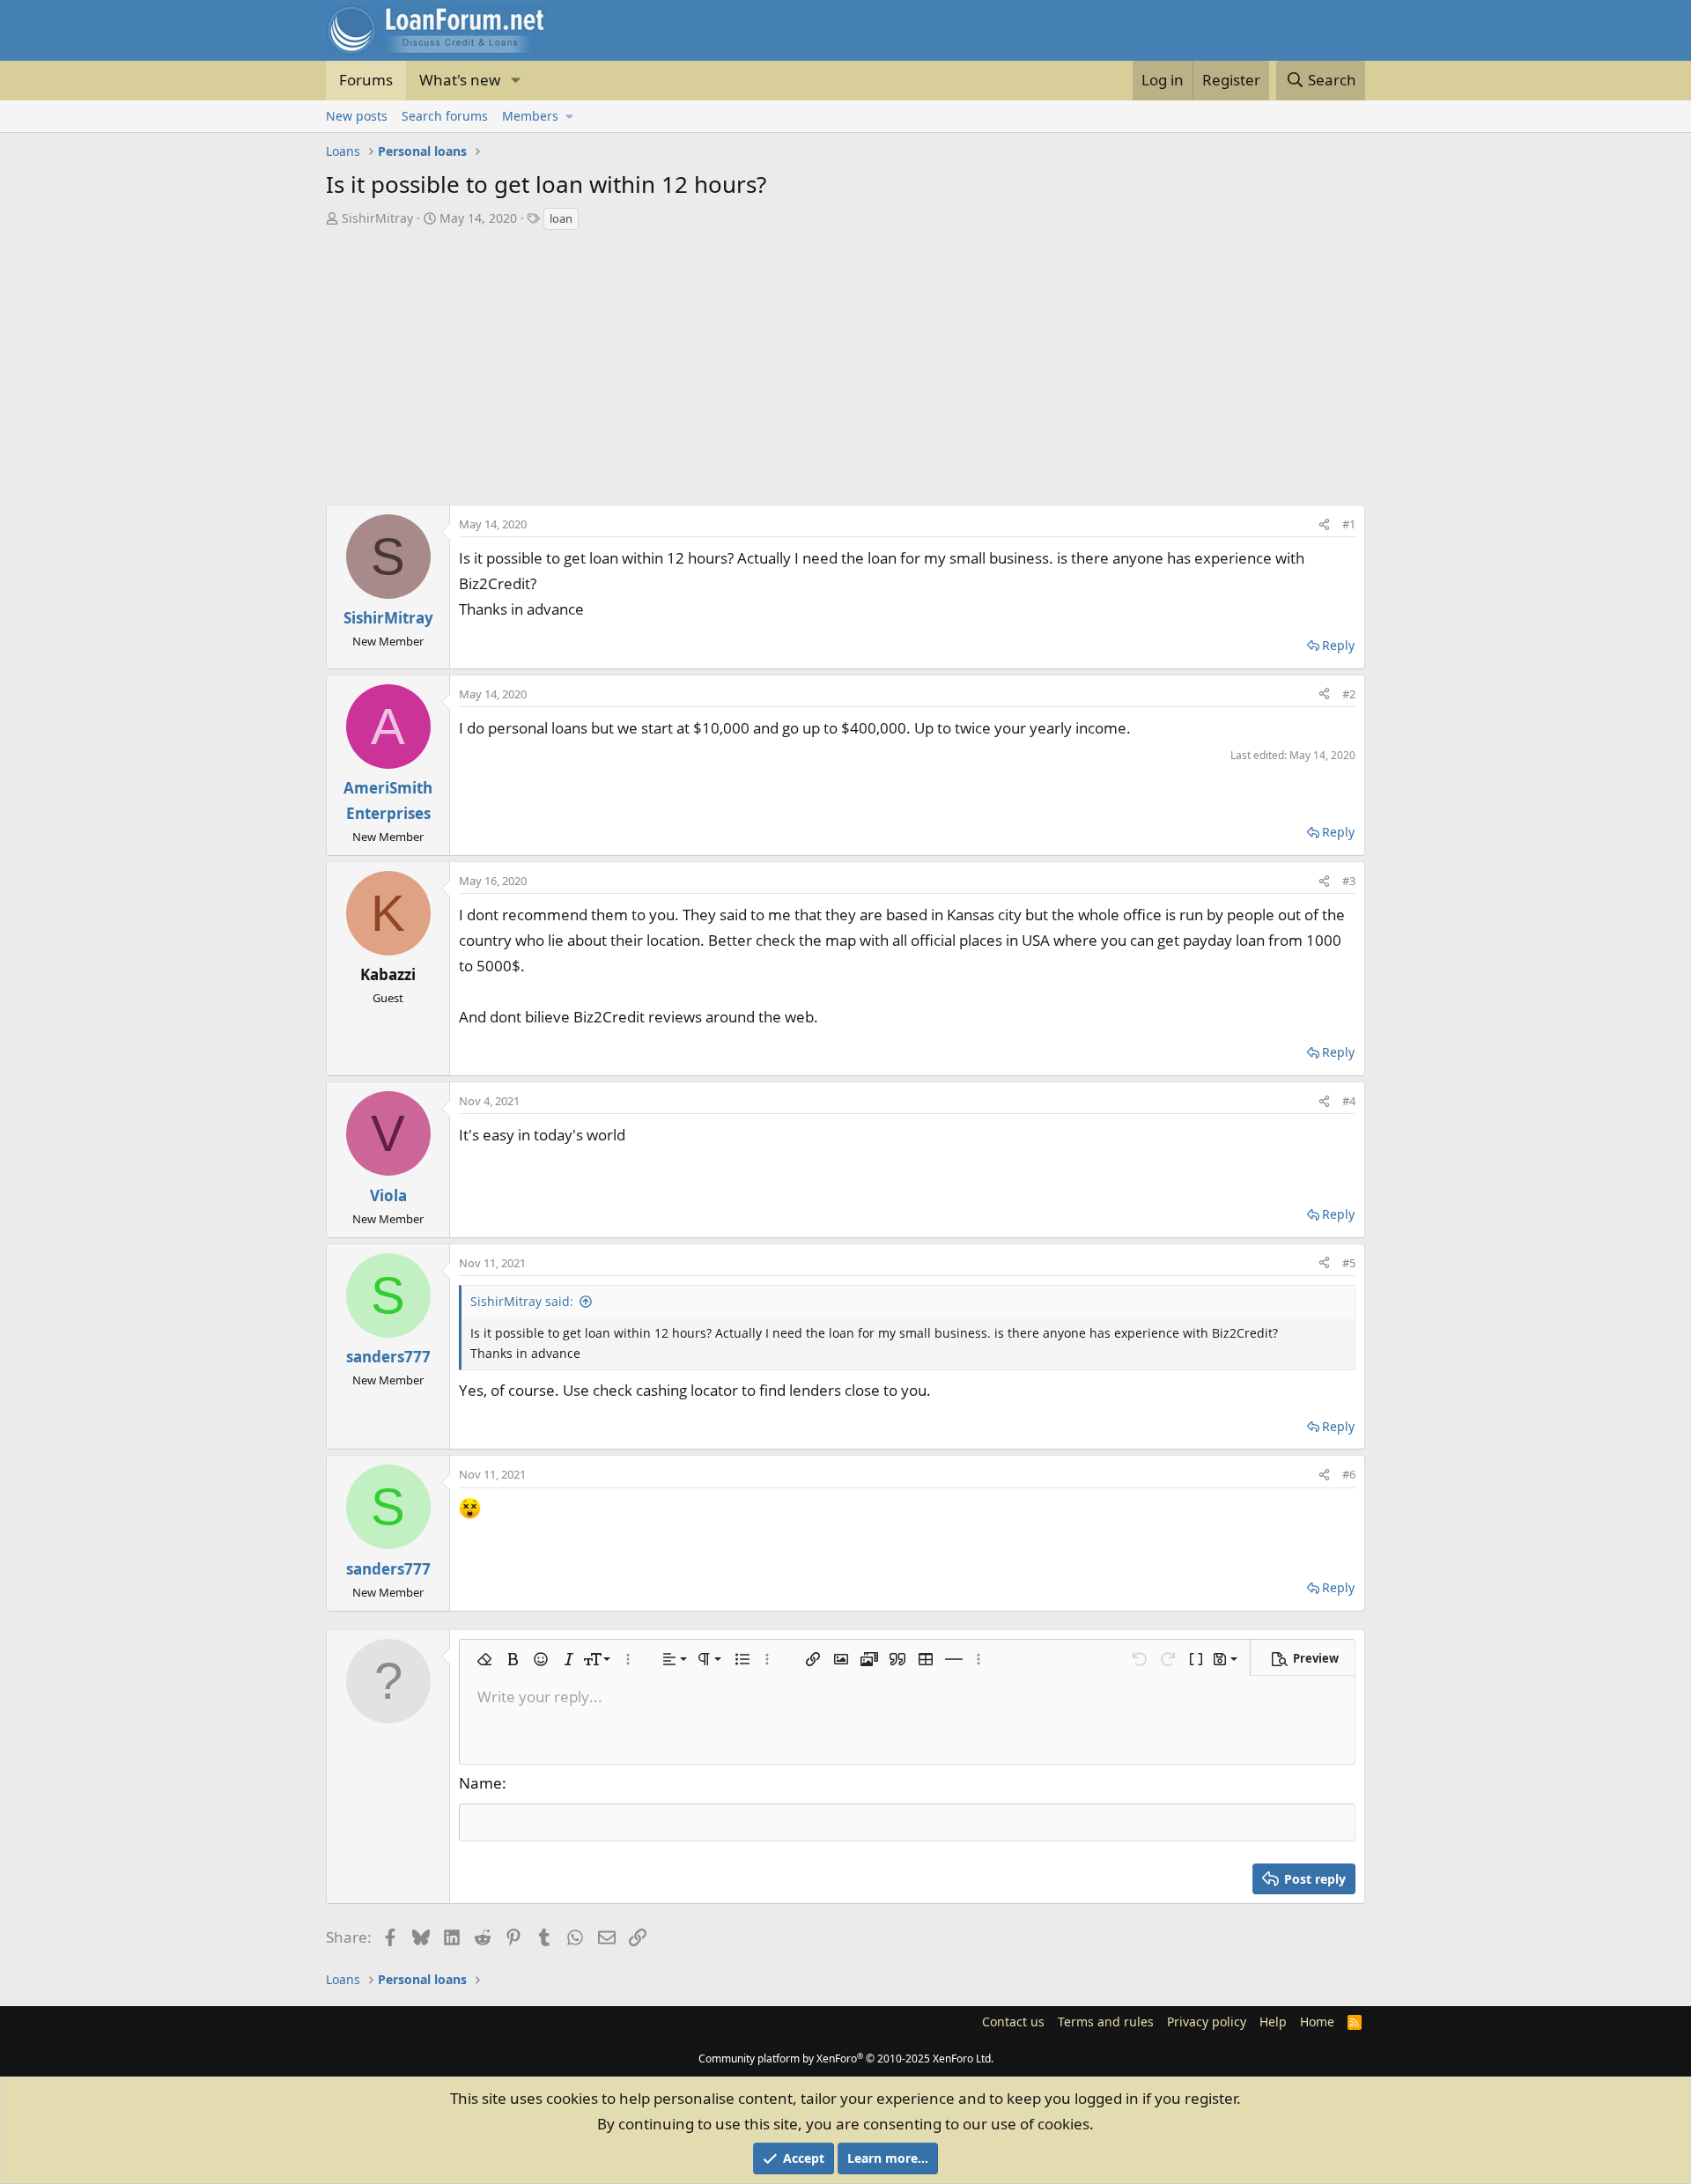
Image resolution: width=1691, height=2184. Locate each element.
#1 (1349, 524)
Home (1317, 2022)
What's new (460, 80)
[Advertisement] (845, 364)
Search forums (445, 116)
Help (1273, 2022)
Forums (366, 80)
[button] (515, 81)
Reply (1338, 645)
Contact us (1013, 2022)
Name (480, 1783)
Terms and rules (1106, 2022)
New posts (357, 116)
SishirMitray (377, 218)
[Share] (1324, 524)
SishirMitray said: (522, 1301)
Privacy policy (1207, 2022)
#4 (1349, 1101)
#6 (1349, 1474)
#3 (1349, 881)
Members (530, 116)
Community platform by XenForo (846, 2059)
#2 (1349, 694)
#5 (1349, 1263)
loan (561, 218)
